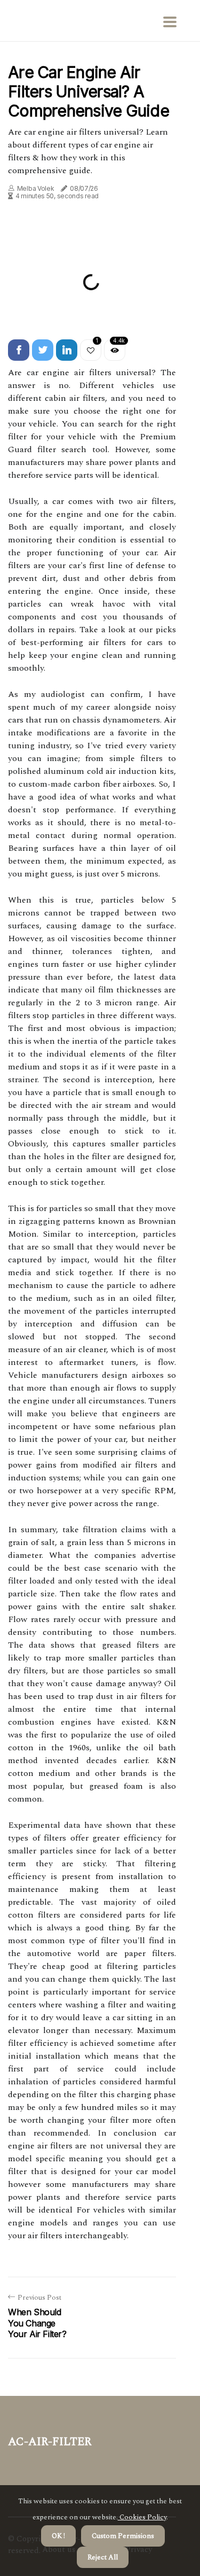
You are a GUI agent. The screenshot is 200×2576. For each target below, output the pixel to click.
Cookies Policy (142, 2517)
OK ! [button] (58, 2536)
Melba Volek (36, 188)
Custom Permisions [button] (123, 2536)
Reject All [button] (103, 2557)
